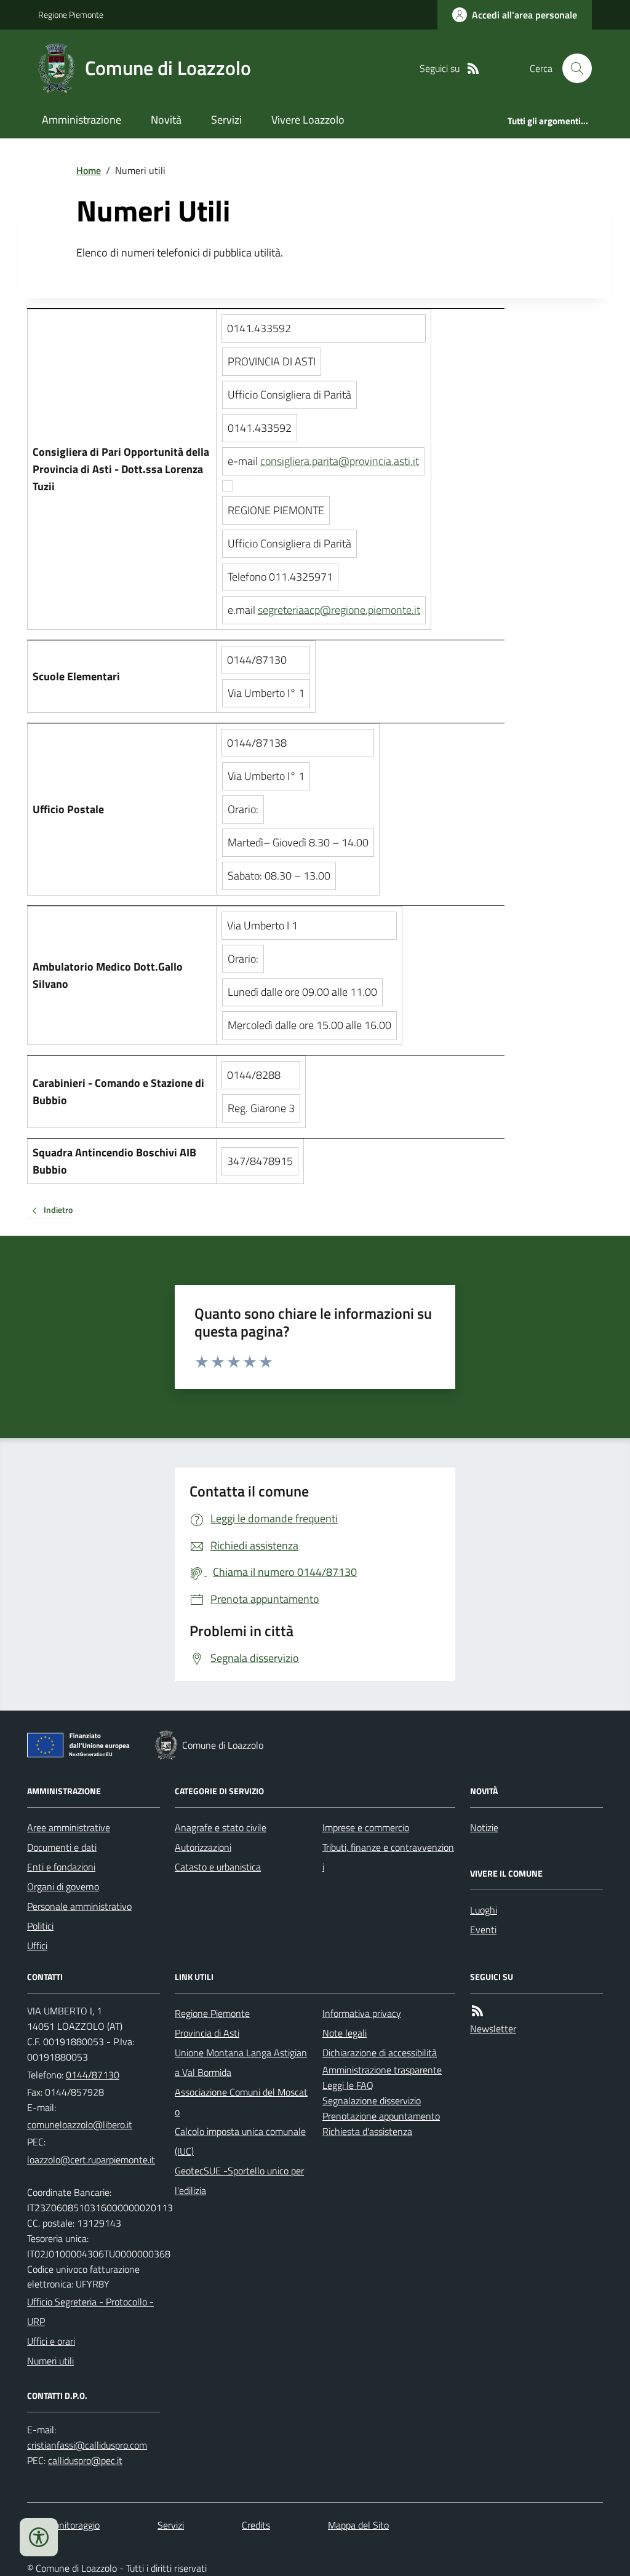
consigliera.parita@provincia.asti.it (340, 461)
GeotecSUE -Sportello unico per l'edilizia (239, 2180)
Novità (166, 120)
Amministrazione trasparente (382, 2070)
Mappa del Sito (358, 2525)
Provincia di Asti (207, 2033)
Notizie (484, 1827)
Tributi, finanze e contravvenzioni (388, 1857)
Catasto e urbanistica (218, 1867)
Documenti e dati (62, 1847)
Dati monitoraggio (63, 2525)
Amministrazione (82, 120)
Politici (40, 1926)
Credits (256, 2525)
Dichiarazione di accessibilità (380, 2053)
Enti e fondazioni (61, 1867)
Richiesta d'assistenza (367, 2131)
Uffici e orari (51, 2341)
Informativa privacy (362, 2013)
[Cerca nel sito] (572, 68)
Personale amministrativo (79, 1906)
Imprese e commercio (366, 1827)
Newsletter (493, 2029)
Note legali (345, 2033)
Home (89, 170)
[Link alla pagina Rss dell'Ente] (477, 2011)
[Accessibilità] (39, 2537)
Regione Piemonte (71, 14)
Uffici (37, 1946)
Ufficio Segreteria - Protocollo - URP (90, 2312)
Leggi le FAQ (348, 2085)
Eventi (483, 1930)
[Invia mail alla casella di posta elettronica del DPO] (87, 2445)
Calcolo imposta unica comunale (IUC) (240, 2141)
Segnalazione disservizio (372, 2101)
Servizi (226, 120)
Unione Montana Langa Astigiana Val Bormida (241, 2062)
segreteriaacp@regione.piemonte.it (339, 610)
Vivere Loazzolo (308, 120)
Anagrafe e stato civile (221, 1827)
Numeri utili (50, 2361)
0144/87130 (93, 2075)
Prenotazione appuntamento (381, 2116)
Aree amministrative (69, 1827)
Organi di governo (63, 1886)
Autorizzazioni (203, 1847)
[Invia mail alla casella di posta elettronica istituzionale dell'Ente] (80, 2125)
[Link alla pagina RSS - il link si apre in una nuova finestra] (473, 69)
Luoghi (484, 1910)
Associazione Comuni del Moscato (241, 2102)
